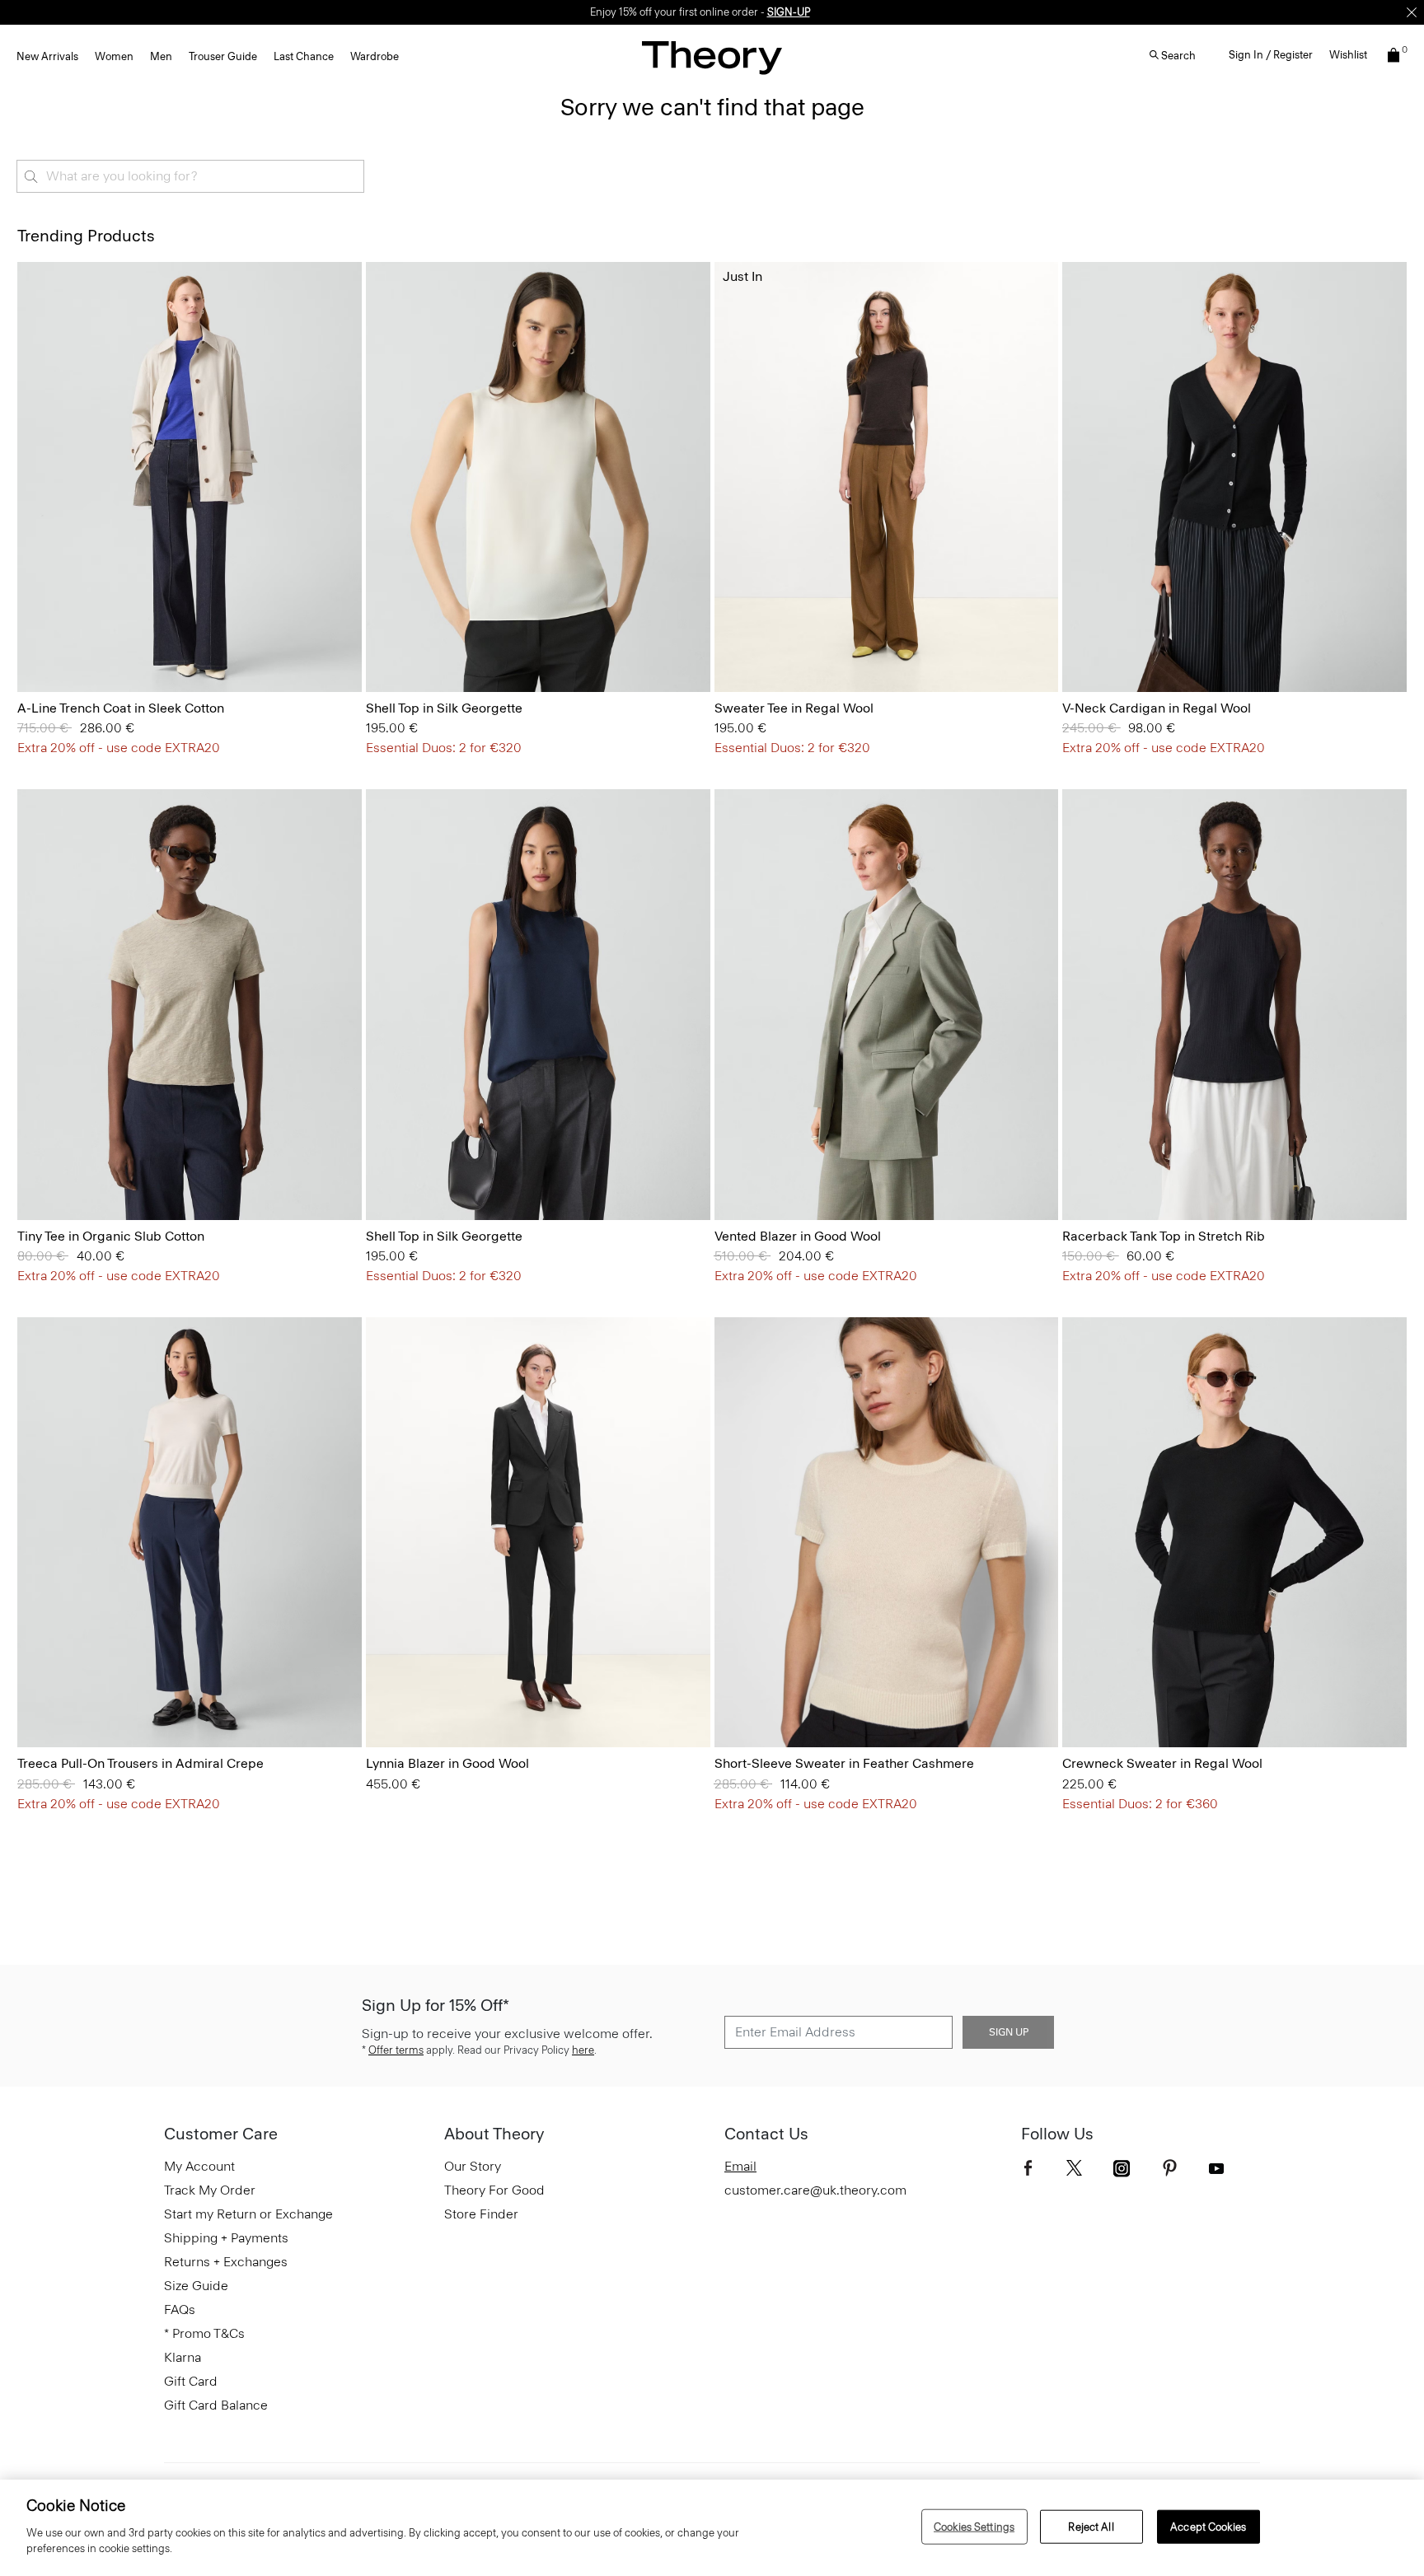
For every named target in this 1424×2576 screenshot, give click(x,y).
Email (740, 2166)
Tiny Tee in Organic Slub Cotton (111, 1236)
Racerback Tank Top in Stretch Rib (1164, 1236)
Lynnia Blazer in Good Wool (447, 1763)
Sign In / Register (1271, 55)
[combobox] (190, 176)
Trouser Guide (223, 56)
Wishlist (1348, 55)
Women (114, 56)
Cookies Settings (974, 2526)
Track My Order (210, 2190)
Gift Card (191, 2381)
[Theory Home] (712, 57)
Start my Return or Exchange (248, 2214)
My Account (199, 2166)
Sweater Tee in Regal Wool (794, 708)
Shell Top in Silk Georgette (444, 708)
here (583, 2050)
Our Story (473, 2166)
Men (161, 56)
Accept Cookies (1208, 2526)
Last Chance (304, 56)
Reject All (1091, 2526)
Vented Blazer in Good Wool (798, 1236)
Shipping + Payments (226, 2238)
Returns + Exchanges (226, 2262)
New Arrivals (47, 56)
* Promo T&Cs (204, 2333)
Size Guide (196, 2286)
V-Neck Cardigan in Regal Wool (1157, 708)
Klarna (183, 2357)
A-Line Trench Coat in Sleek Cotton (121, 708)
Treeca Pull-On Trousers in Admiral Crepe (141, 1763)
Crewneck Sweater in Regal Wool (1162, 1763)
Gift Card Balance (216, 2405)
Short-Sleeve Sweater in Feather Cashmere (844, 1763)
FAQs (180, 2310)
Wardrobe (375, 56)
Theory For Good (494, 2190)
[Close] (1412, 12)
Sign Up (1009, 2032)
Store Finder (481, 2214)
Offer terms (396, 2050)
